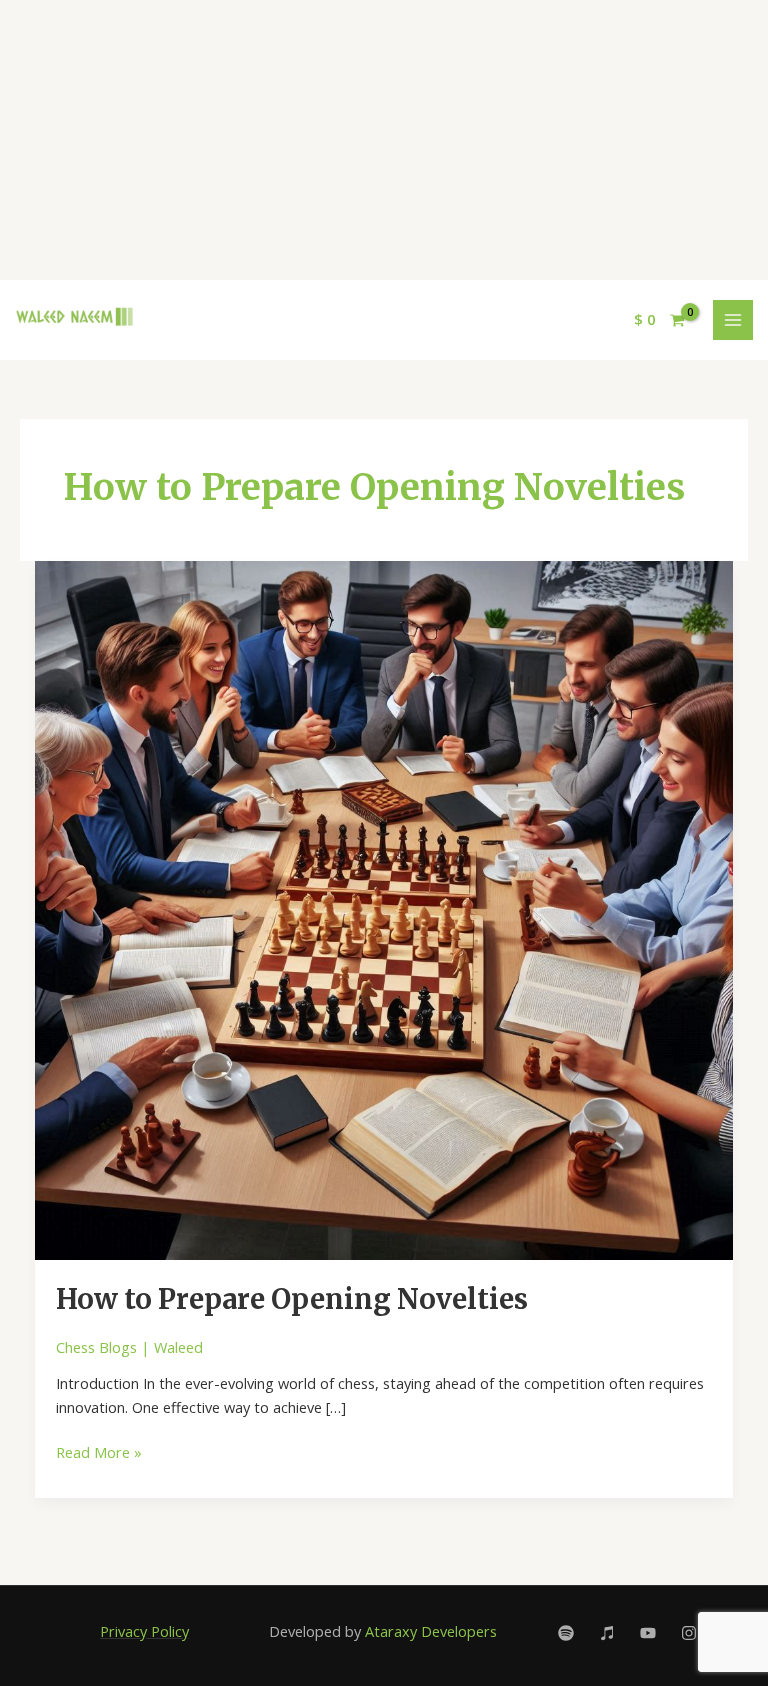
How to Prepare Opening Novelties (292, 1299)
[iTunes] (607, 1633)
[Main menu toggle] (733, 320)
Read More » (99, 1451)
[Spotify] (566, 1633)
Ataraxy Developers (431, 1631)
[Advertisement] (384, 140)
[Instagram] (689, 1633)
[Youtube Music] (648, 1633)
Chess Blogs (96, 1347)
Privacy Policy (144, 1631)
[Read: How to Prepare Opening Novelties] (384, 909)
